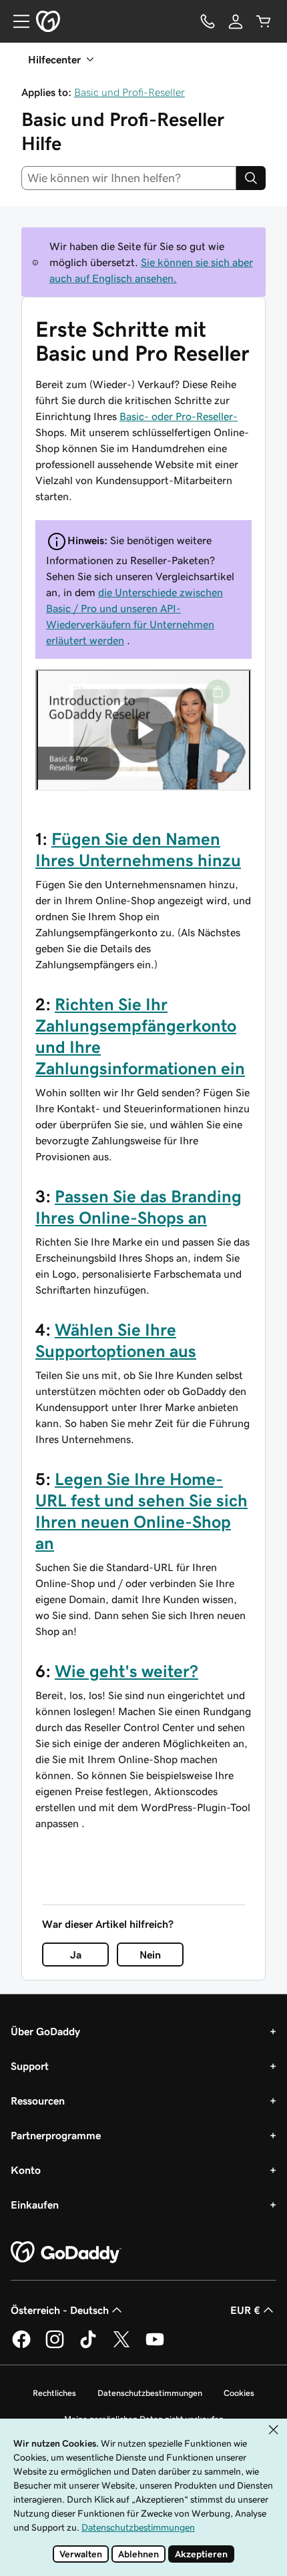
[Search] (251, 178)
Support (30, 2066)
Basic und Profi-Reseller (129, 92)
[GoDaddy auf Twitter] (121, 2346)
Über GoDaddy (45, 2031)
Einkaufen (35, 2205)
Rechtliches (54, 2393)
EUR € (245, 2310)
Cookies (239, 2393)
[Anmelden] (236, 21)
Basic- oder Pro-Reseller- (179, 416)
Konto (26, 2170)
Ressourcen (38, 2101)
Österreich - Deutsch (60, 2310)
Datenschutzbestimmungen (150, 2393)
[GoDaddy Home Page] (66, 2253)
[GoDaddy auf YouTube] (155, 2346)
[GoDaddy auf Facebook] (21, 2346)
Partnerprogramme (56, 2135)
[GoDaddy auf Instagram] (55, 2346)
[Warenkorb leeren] (264, 21)
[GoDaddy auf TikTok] (88, 2346)
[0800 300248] (208, 21)
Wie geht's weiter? (126, 1671)
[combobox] (129, 178)
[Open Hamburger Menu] (16, 21)
